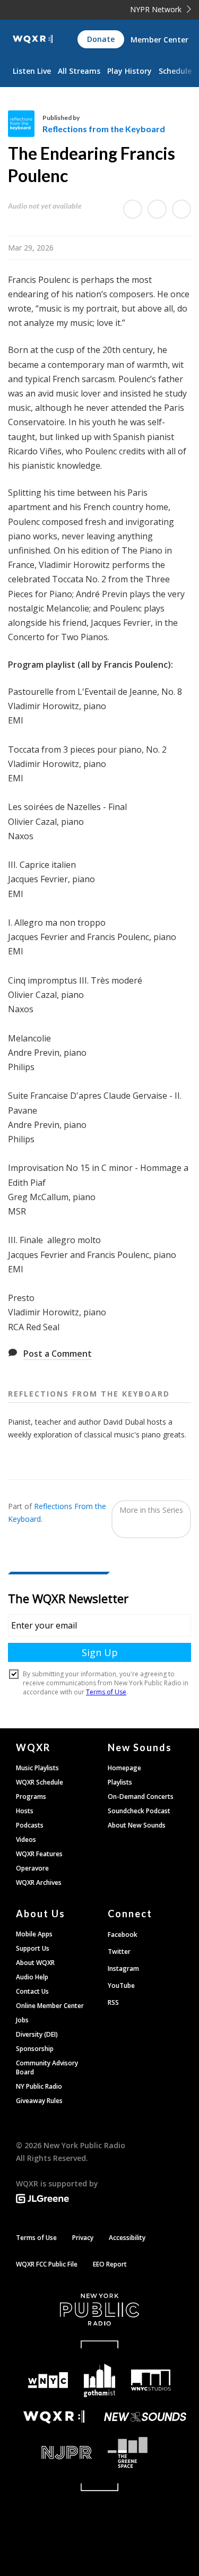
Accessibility (127, 2238)
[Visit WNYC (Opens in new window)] (49, 2380)
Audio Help (32, 1977)
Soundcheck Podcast (139, 1811)
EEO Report (110, 2264)
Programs (31, 1797)
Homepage (124, 1768)
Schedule (175, 71)
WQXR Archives (39, 1883)
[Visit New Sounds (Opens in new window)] (146, 2417)
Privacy (83, 2238)
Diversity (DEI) (37, 2034)
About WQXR (35, 1963)
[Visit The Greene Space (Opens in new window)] (146, 2453)
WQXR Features (39, 1854)
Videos (26, 1840)
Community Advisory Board (47, 2067)
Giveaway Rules (39, 2101)
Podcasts (30, 1825)
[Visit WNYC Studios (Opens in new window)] (151, 2380)
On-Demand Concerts (141, 1797)
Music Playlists (37, 1768)
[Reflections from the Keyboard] (25, 124)
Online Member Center (50, 2006)
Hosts (25, 1811)
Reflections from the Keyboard (104, 129)
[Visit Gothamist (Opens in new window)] (99, 2380)
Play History (129, 71)
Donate (101, 39)
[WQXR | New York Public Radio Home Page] (33, 39)
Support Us (33, 1948)
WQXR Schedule (40, 1782)
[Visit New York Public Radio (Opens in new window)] (99, 2310)
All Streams (79, 71)
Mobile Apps (34, 1934)
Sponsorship (35, 2049)
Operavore (32, 1868)
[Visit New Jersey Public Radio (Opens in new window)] (54, 2453)
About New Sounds (137, 1825)
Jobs (22, 2020)
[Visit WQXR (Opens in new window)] (54, 2417)
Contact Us (32, 1991)
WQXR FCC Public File (47, 2264)
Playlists (120, 1782)
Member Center (159, 40)
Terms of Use (36, 2238)
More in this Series (151, 1510)
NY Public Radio (39, 2086)
